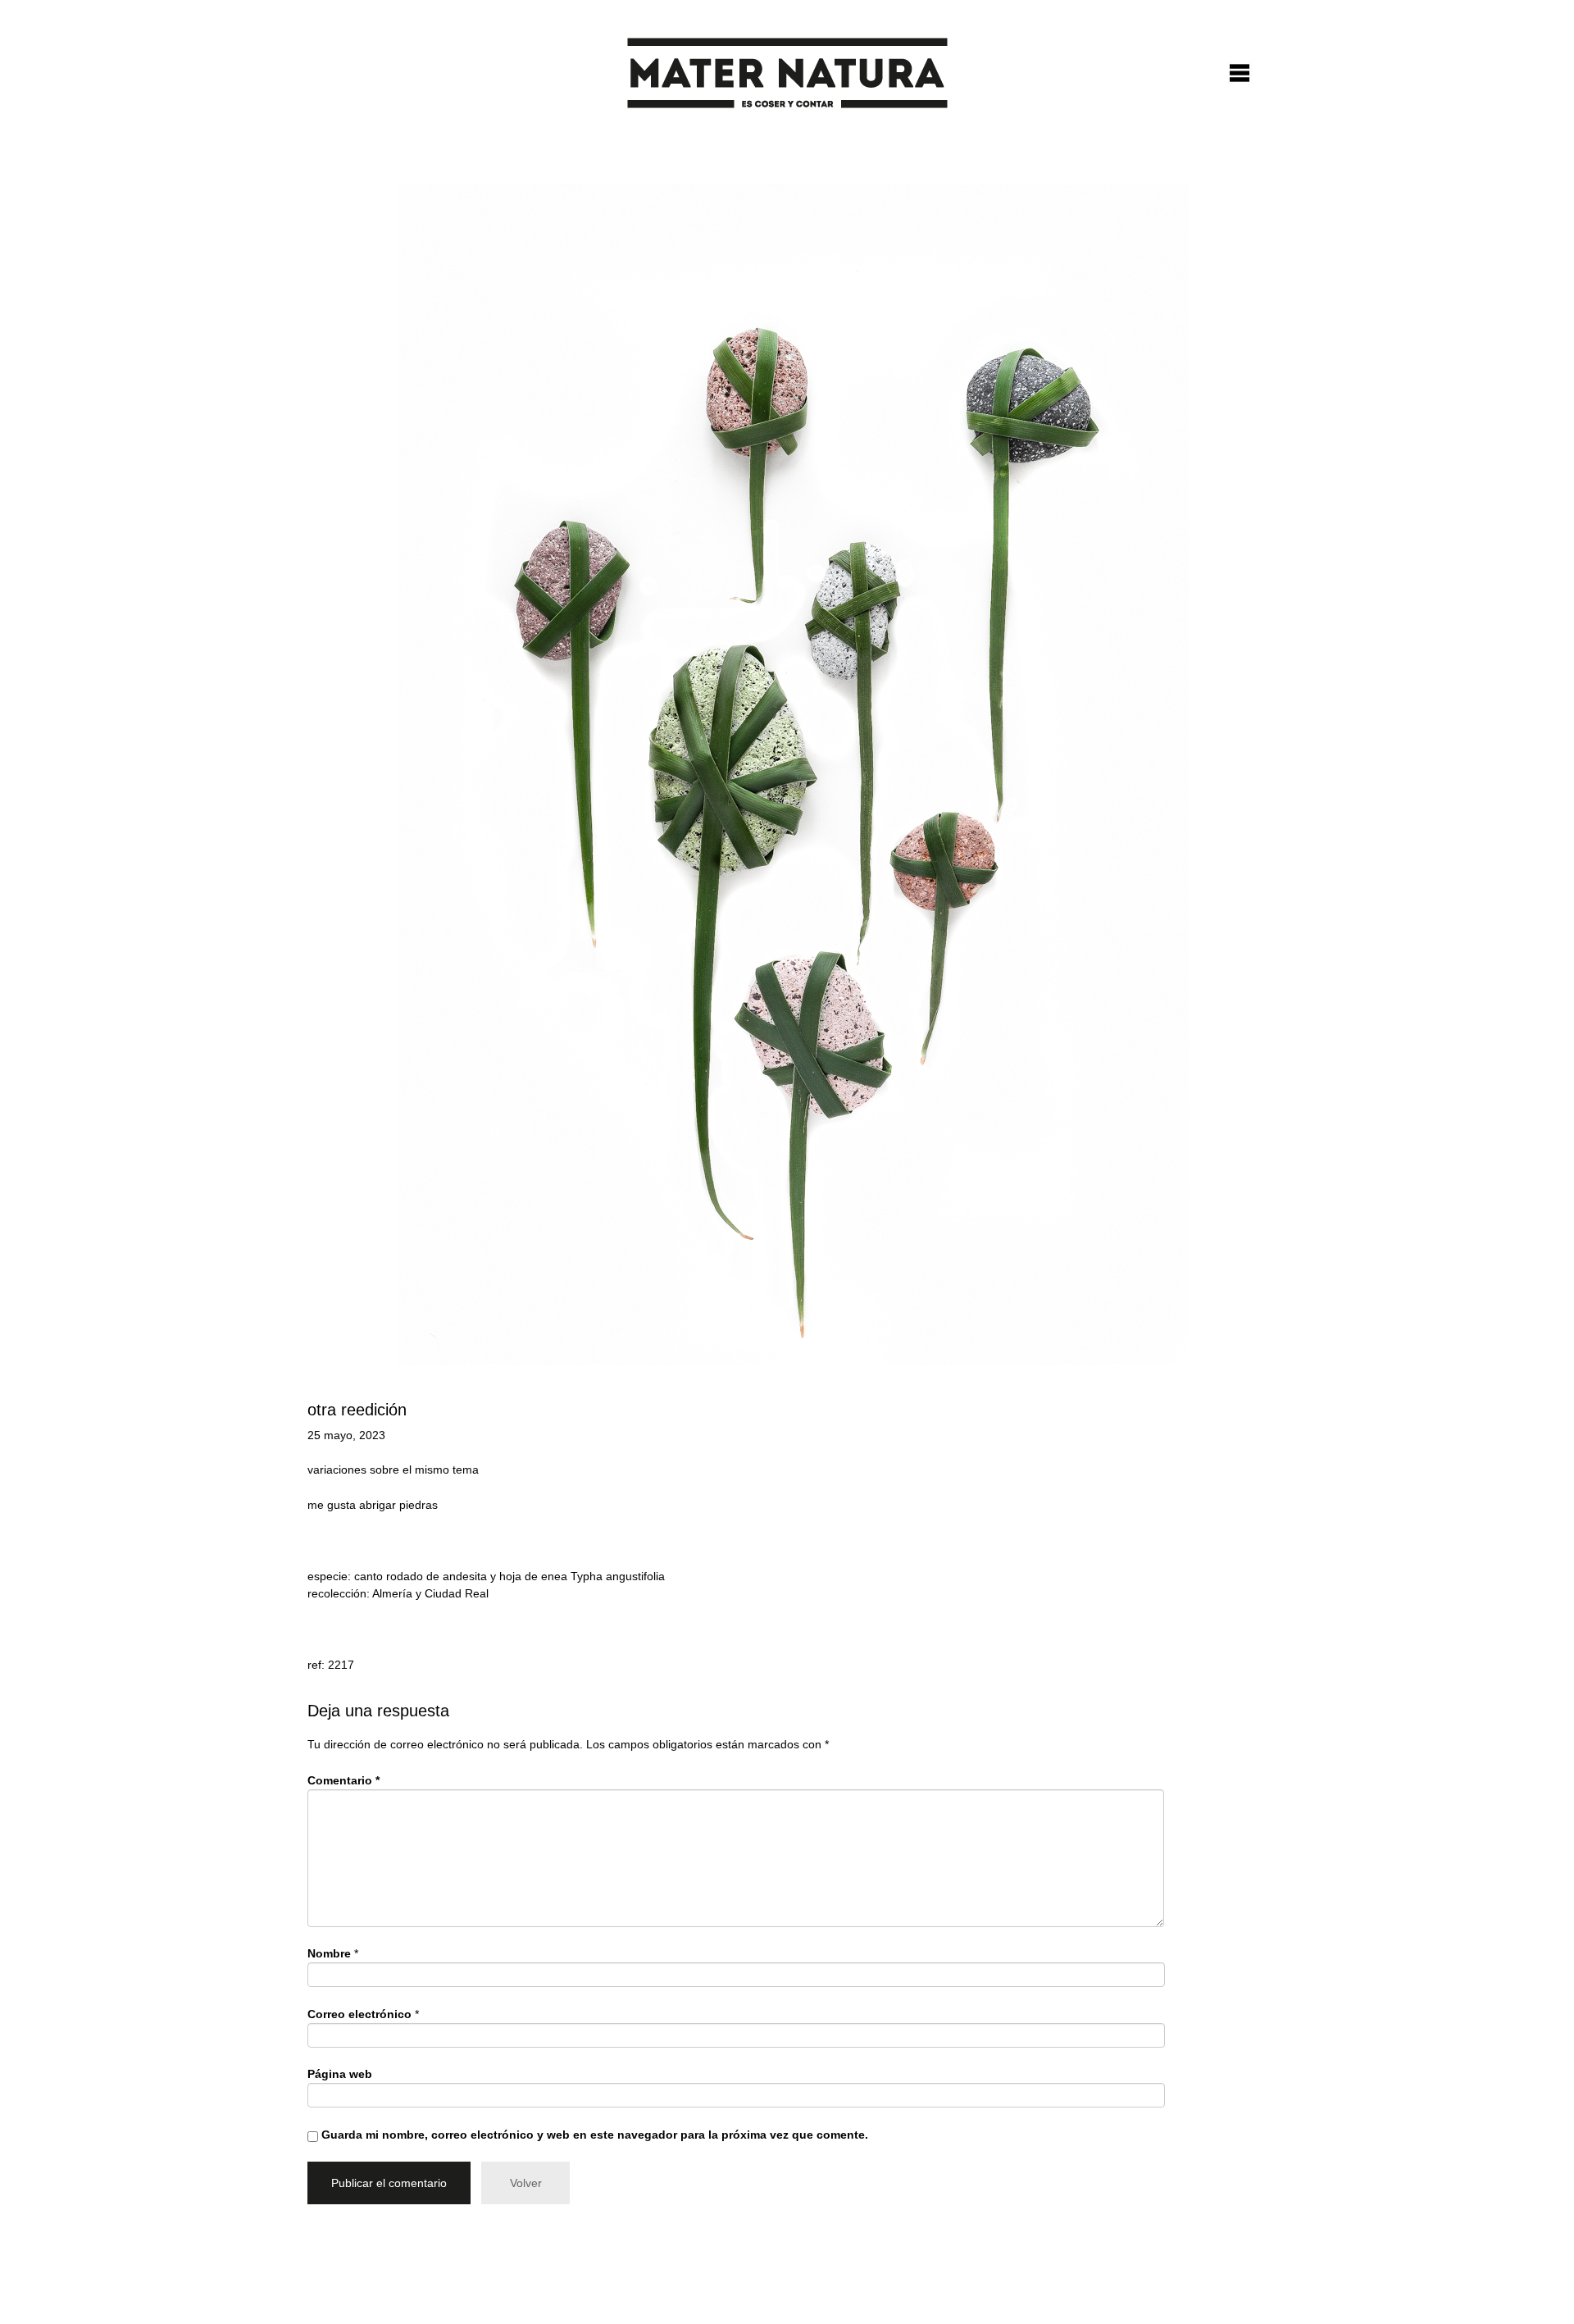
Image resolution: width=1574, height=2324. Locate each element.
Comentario (343, 1780)
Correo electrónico (359, 2014)
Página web (340, 2074)
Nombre (329, 1953)
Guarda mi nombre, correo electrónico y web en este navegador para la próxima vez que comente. (595, 2135)
